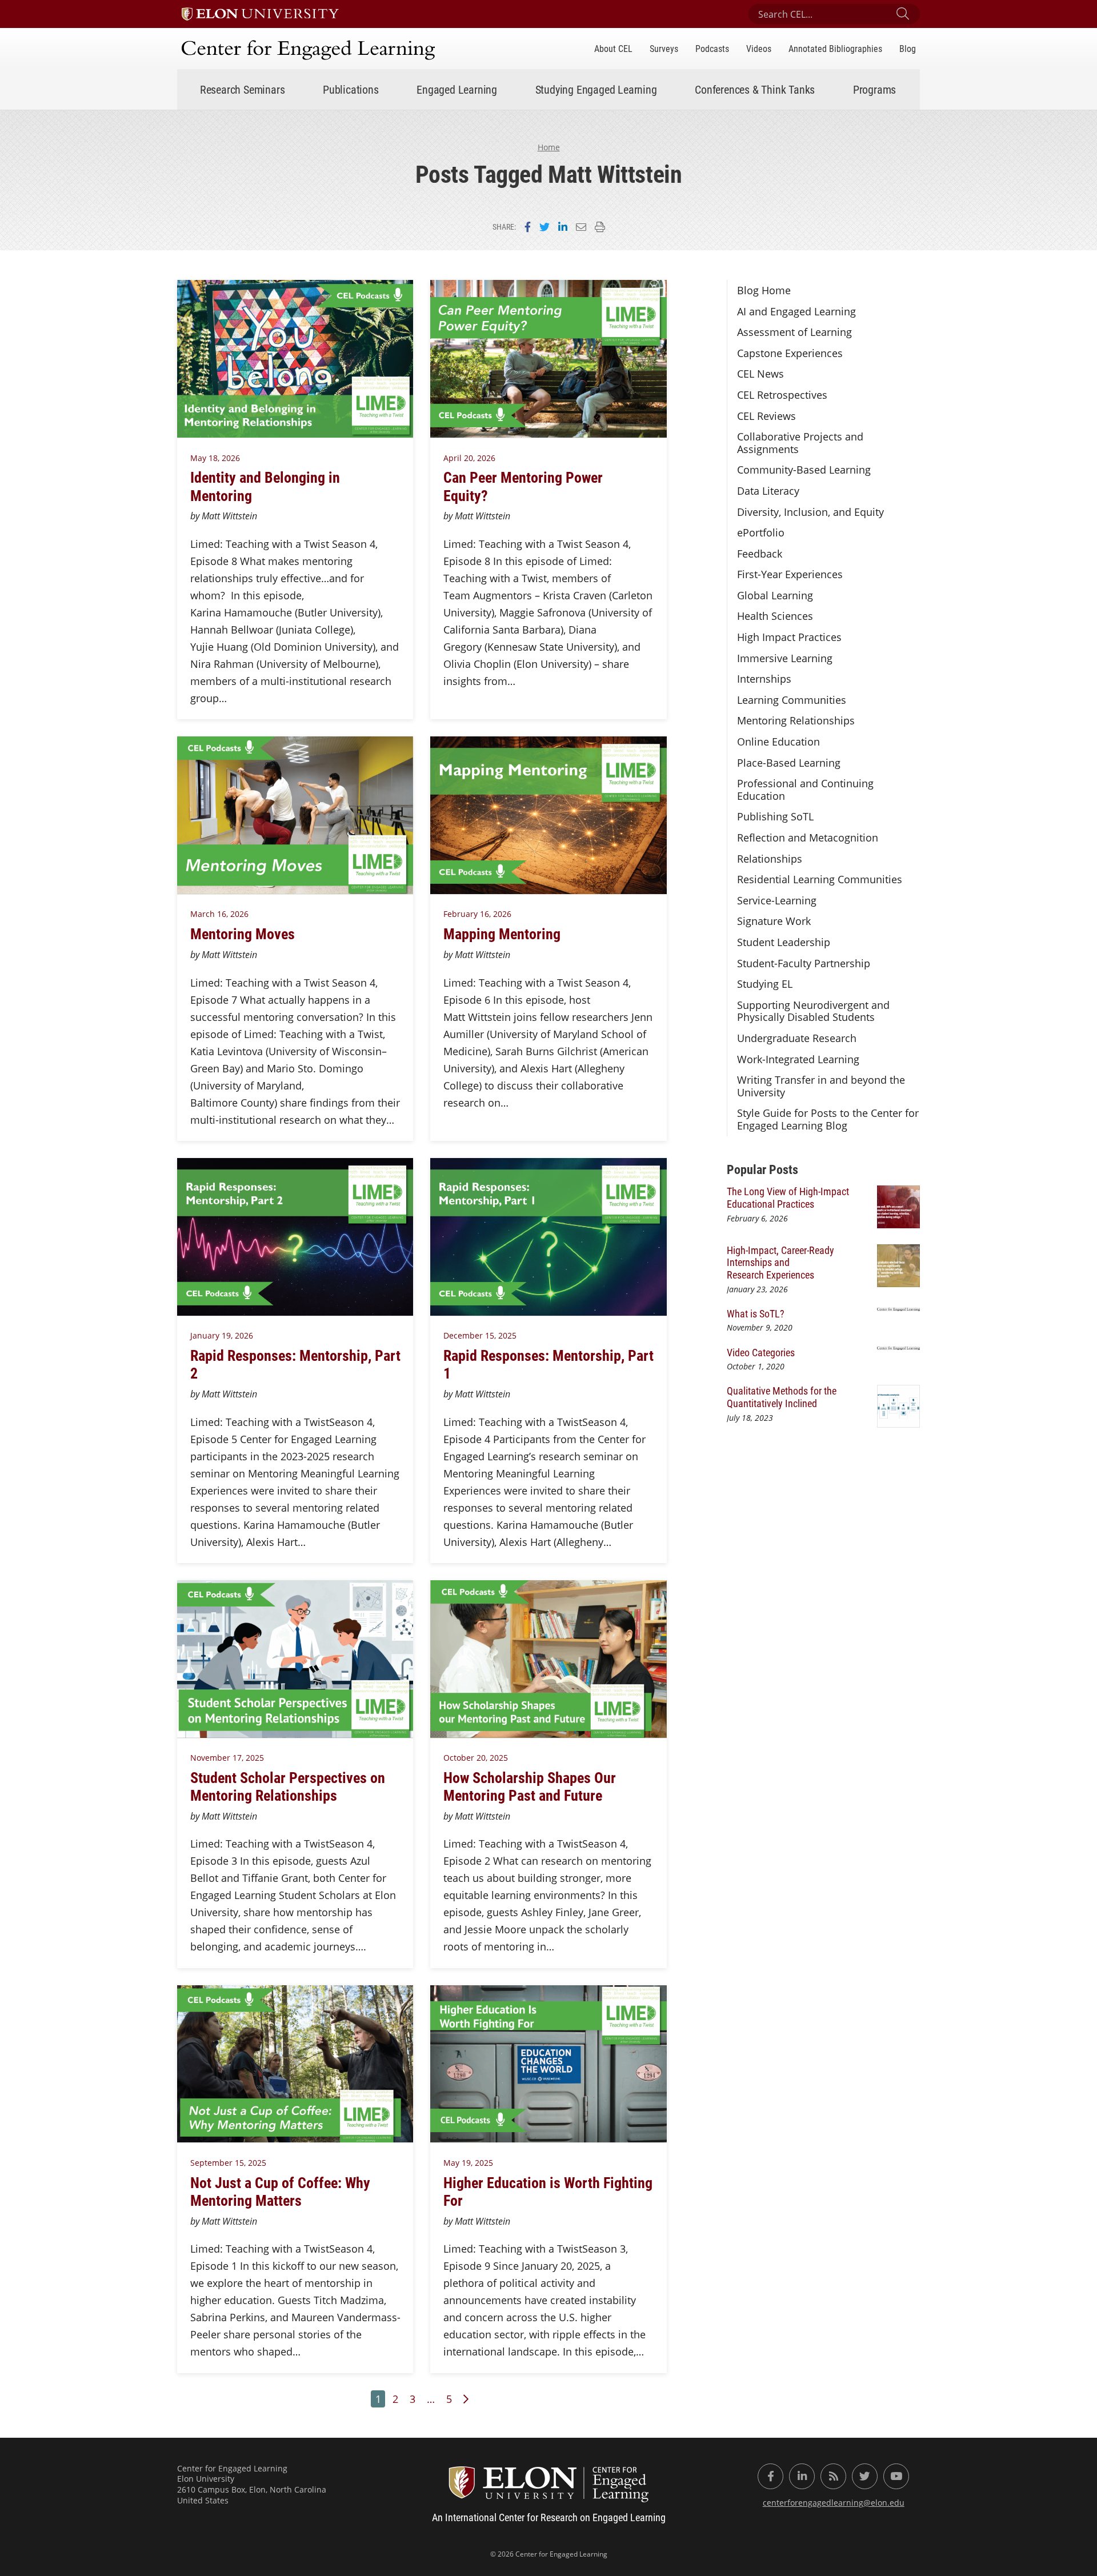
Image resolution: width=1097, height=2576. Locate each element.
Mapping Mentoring (502, 934)
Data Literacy (768, 491)
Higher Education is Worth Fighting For (548, 2191)
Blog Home (764, 290)
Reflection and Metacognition (808, 838)
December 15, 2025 (480, 1335)
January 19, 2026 (222, 1335)
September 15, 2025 (228, 2163)
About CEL (613, 48)
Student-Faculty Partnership (804, 963)
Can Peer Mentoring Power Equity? (523, 486)
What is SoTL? (756, 1313)
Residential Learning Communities (820, 879)
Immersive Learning (785, 658)
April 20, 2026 (469, 458)
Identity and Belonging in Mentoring (265, 486)
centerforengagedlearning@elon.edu (834, 2503)
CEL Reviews (766, 416)
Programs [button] (874, 89)
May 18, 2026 (215, 458)
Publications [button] (351, 89)
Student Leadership (784, 942)
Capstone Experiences (790, 353)
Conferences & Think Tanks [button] (755, 89)
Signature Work (774, 921)
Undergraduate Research (797, 1038)
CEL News (760, 374)
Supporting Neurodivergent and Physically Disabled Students (813, 1011)
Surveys (664, 48)
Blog (908, 48)
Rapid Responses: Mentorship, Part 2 (295, 1364)
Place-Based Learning (789, 763)
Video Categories (761, 1352)
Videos (759, 48)
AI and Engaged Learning (796, 311)
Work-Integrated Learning (798, 1059)
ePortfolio (761, 532)
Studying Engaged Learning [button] (596, 89)
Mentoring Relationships (796, 720)
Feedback (760, 554)
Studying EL (765, 984)
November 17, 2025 (227, 1758)
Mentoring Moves (243, 934)
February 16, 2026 (477, 914)
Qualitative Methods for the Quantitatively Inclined (782, 1397)
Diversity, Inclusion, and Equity (810, 512)
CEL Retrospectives (782, 395)
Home (549, 147)
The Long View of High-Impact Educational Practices (788, 1197)
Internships (764, 679)
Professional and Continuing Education (805, 790)
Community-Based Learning (804, 470)
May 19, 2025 (468, 2163)
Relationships (770, 859)
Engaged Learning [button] (457, 89)
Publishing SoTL (775, 816)
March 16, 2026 (219, 914)
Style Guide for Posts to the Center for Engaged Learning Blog (828, 1119)
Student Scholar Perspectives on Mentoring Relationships (288, 1786)
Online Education (778, 742)
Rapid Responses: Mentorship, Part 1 (548, 1364)
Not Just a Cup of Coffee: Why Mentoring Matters (280, 2191)
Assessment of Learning (794, 332)
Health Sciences (775, 616)
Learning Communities (792, 700)
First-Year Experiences (790, 574)
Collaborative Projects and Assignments (800, 443)
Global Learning (775, 595)
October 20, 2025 (476, 1758)
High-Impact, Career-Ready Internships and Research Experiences (780, 1262)
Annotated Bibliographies (835, 48)
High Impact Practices (789, 637)
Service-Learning (777, 900)
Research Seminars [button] (243, 89)
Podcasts (712, 48)
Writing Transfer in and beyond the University (821, 1086)
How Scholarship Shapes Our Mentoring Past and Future (530, 1786)
